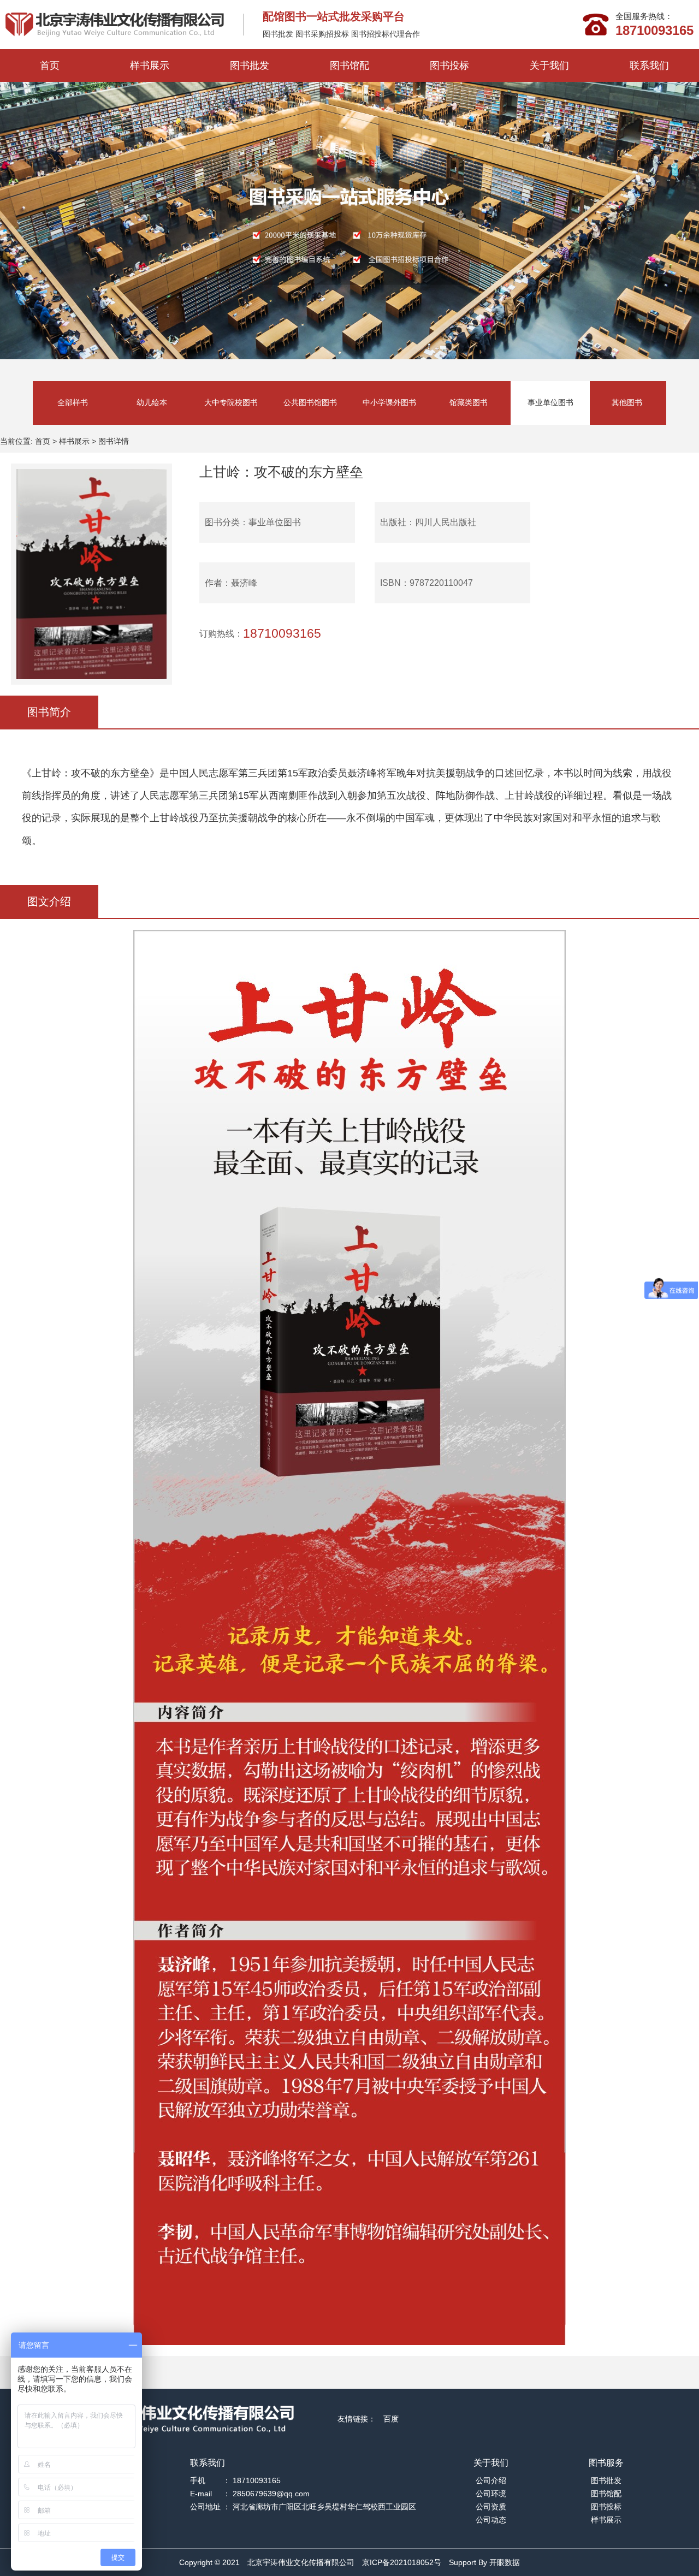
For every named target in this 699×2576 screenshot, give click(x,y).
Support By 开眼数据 (484, 2562)
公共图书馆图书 (310, 402)
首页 (50, 66)
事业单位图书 (550, 402)
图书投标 (449, 66)
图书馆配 (349, 66)
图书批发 (250, 66)
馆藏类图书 (469, 402)
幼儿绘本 (152, 402)
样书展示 (150, 66)
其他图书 (627, 402)
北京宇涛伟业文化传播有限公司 (301, 2562)
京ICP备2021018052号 (402, 2562)
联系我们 (649, 66)
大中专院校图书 (231, 402)
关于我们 (549, 66)
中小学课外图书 (389, 402)
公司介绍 (491, 2480)
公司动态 (491, 2520)
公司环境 (491, 2494)
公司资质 (491, 2507)
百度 (391, 2419)
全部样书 (73, 402)
